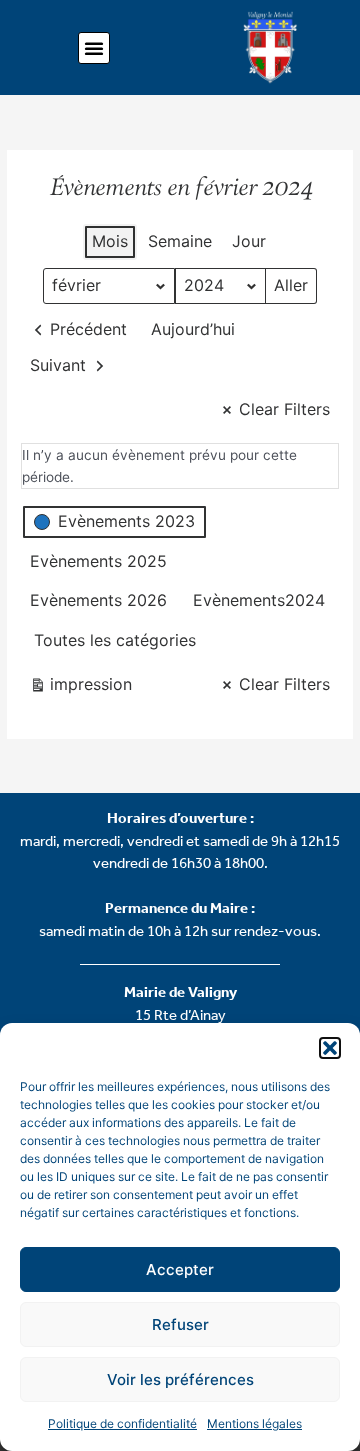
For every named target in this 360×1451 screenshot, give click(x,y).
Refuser (180, 1324)
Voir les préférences (180, 1379)
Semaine (180, 241)
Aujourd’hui (193, 329)
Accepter (180, 1269)
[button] (330, 1048)
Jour (249, 241)
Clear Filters (284, 409)
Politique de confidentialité (122, 1423)
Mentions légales (254, 1423)
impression (80, 688)
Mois (110, 241)
